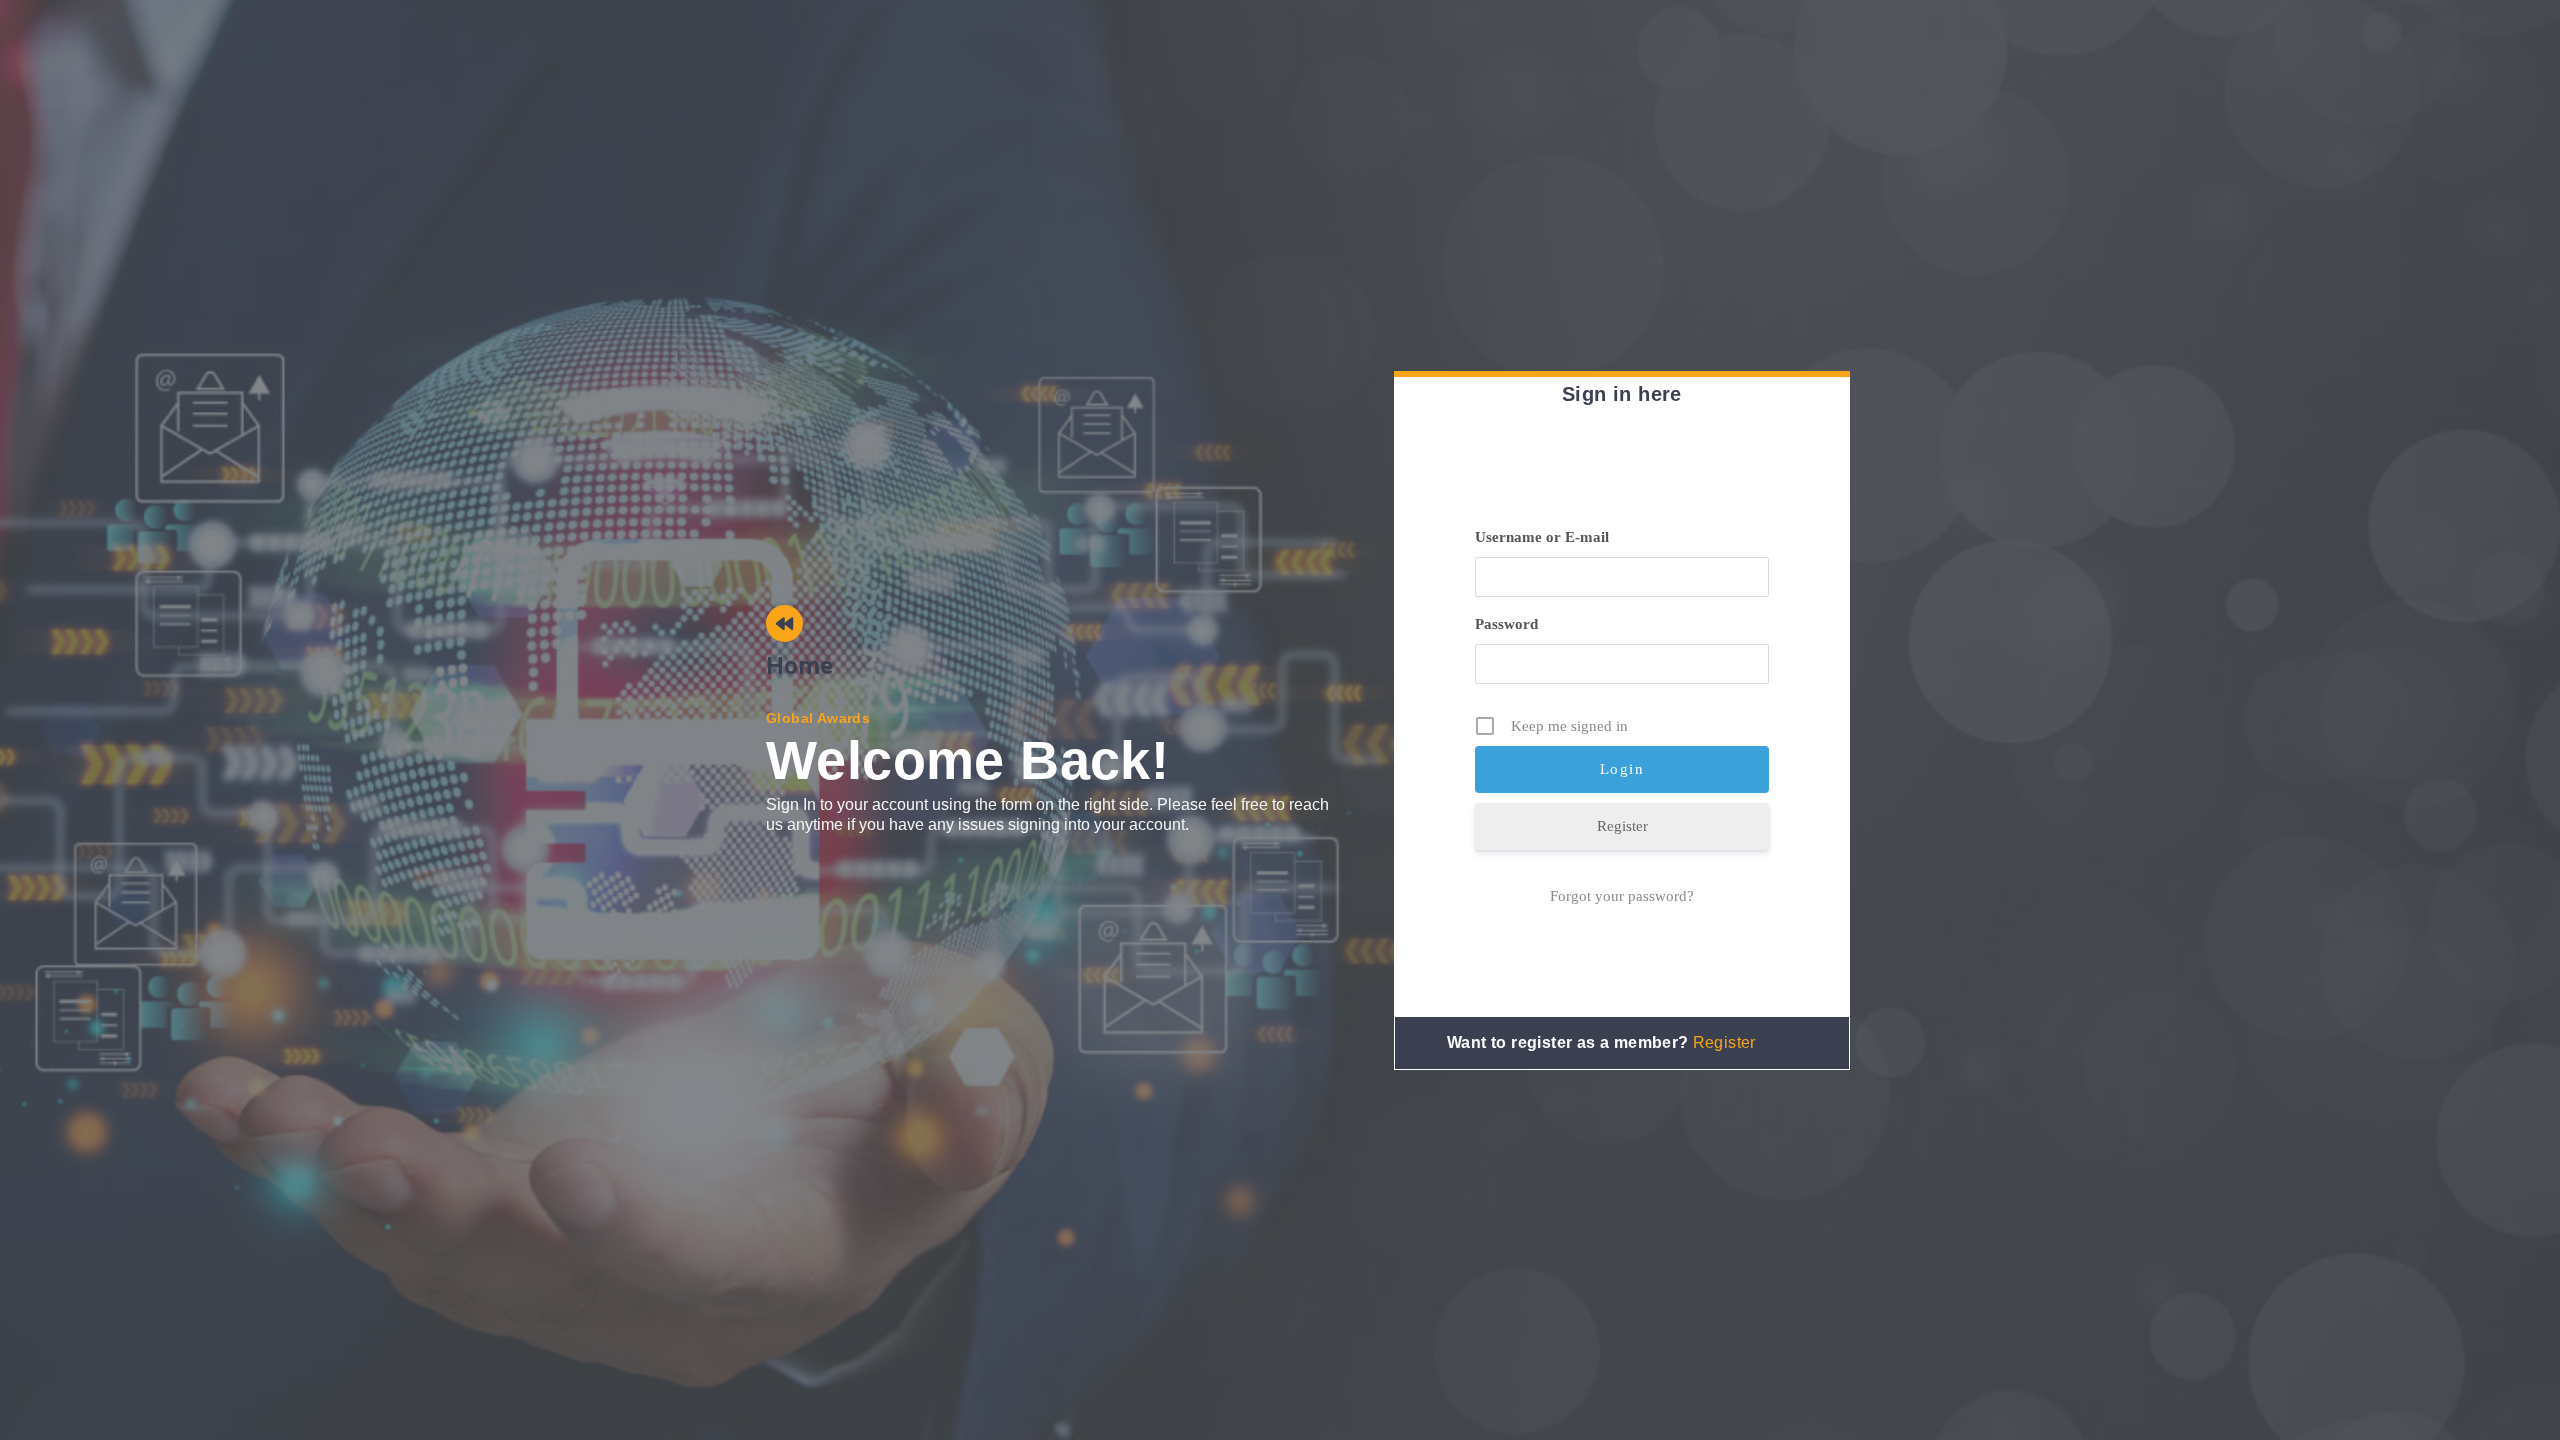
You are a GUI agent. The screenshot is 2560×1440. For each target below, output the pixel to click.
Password (1506, 624)
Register (1622, 826)
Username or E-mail (1542, 537)
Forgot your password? (1622, 896)
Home (800, 666)
